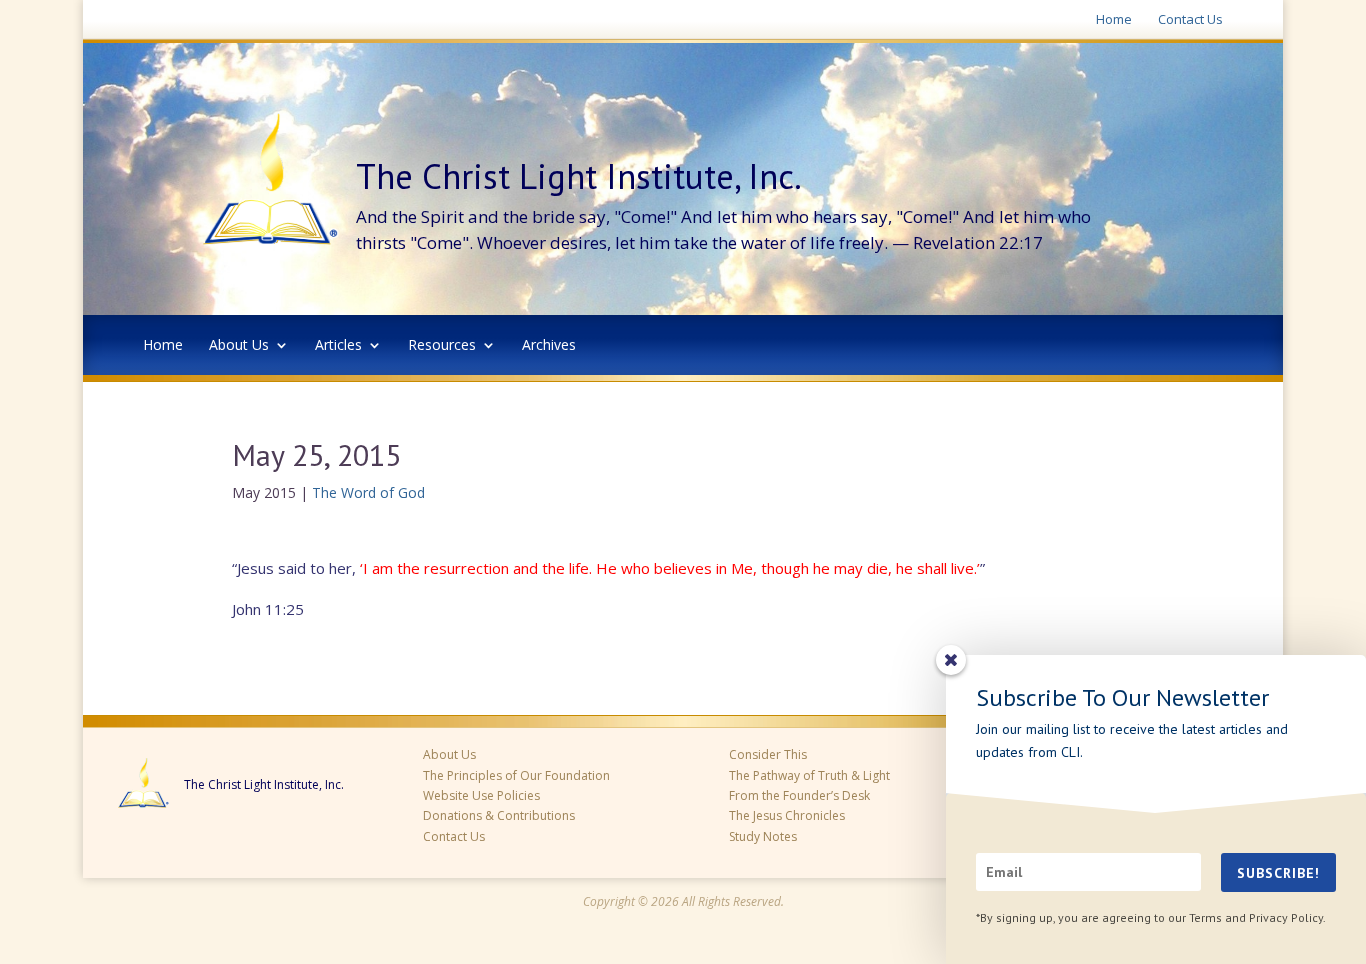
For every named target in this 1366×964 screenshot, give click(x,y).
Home (1114, 20)
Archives (549, 346)
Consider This (768, 754)
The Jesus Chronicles (787, 815)
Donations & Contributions (499, 815)
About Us (239, 346)
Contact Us (1190, 20)
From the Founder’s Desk (799, 795)
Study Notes (763, 836)
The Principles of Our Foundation (516, 775)
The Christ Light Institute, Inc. (264, 785)
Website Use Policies (481, 795)
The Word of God (368, 492)
